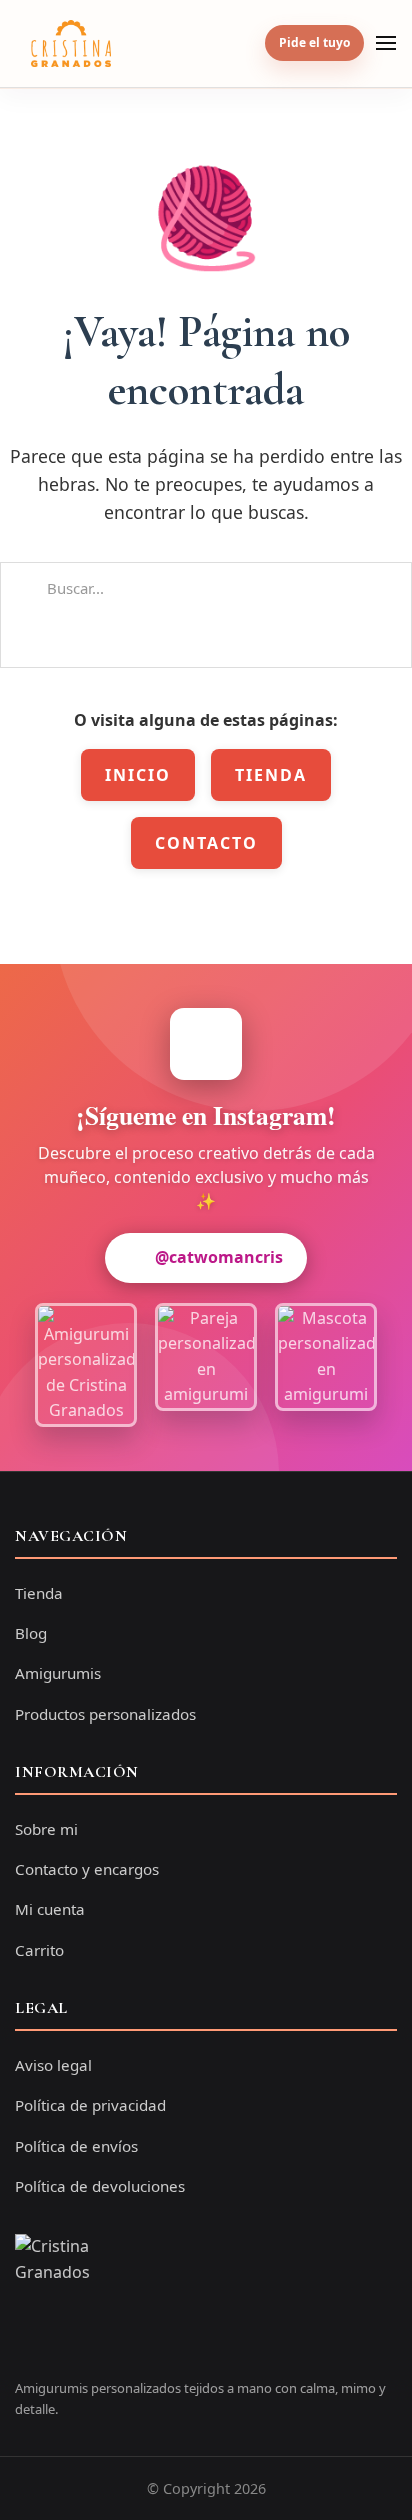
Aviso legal (53, 2065)
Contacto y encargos (87, 1869)
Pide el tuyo (314, 42)
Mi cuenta (50, 1909)
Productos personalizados (105, 1714)
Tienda (271, 775)
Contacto (206, 843)
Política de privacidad (90, 2105)
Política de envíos (76, 2146)
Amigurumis (58, 1673)
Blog (31, 1633)
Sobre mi (46, 1829)
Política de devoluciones (100, 2186)
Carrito (39, 1950)
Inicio (138, 775)
